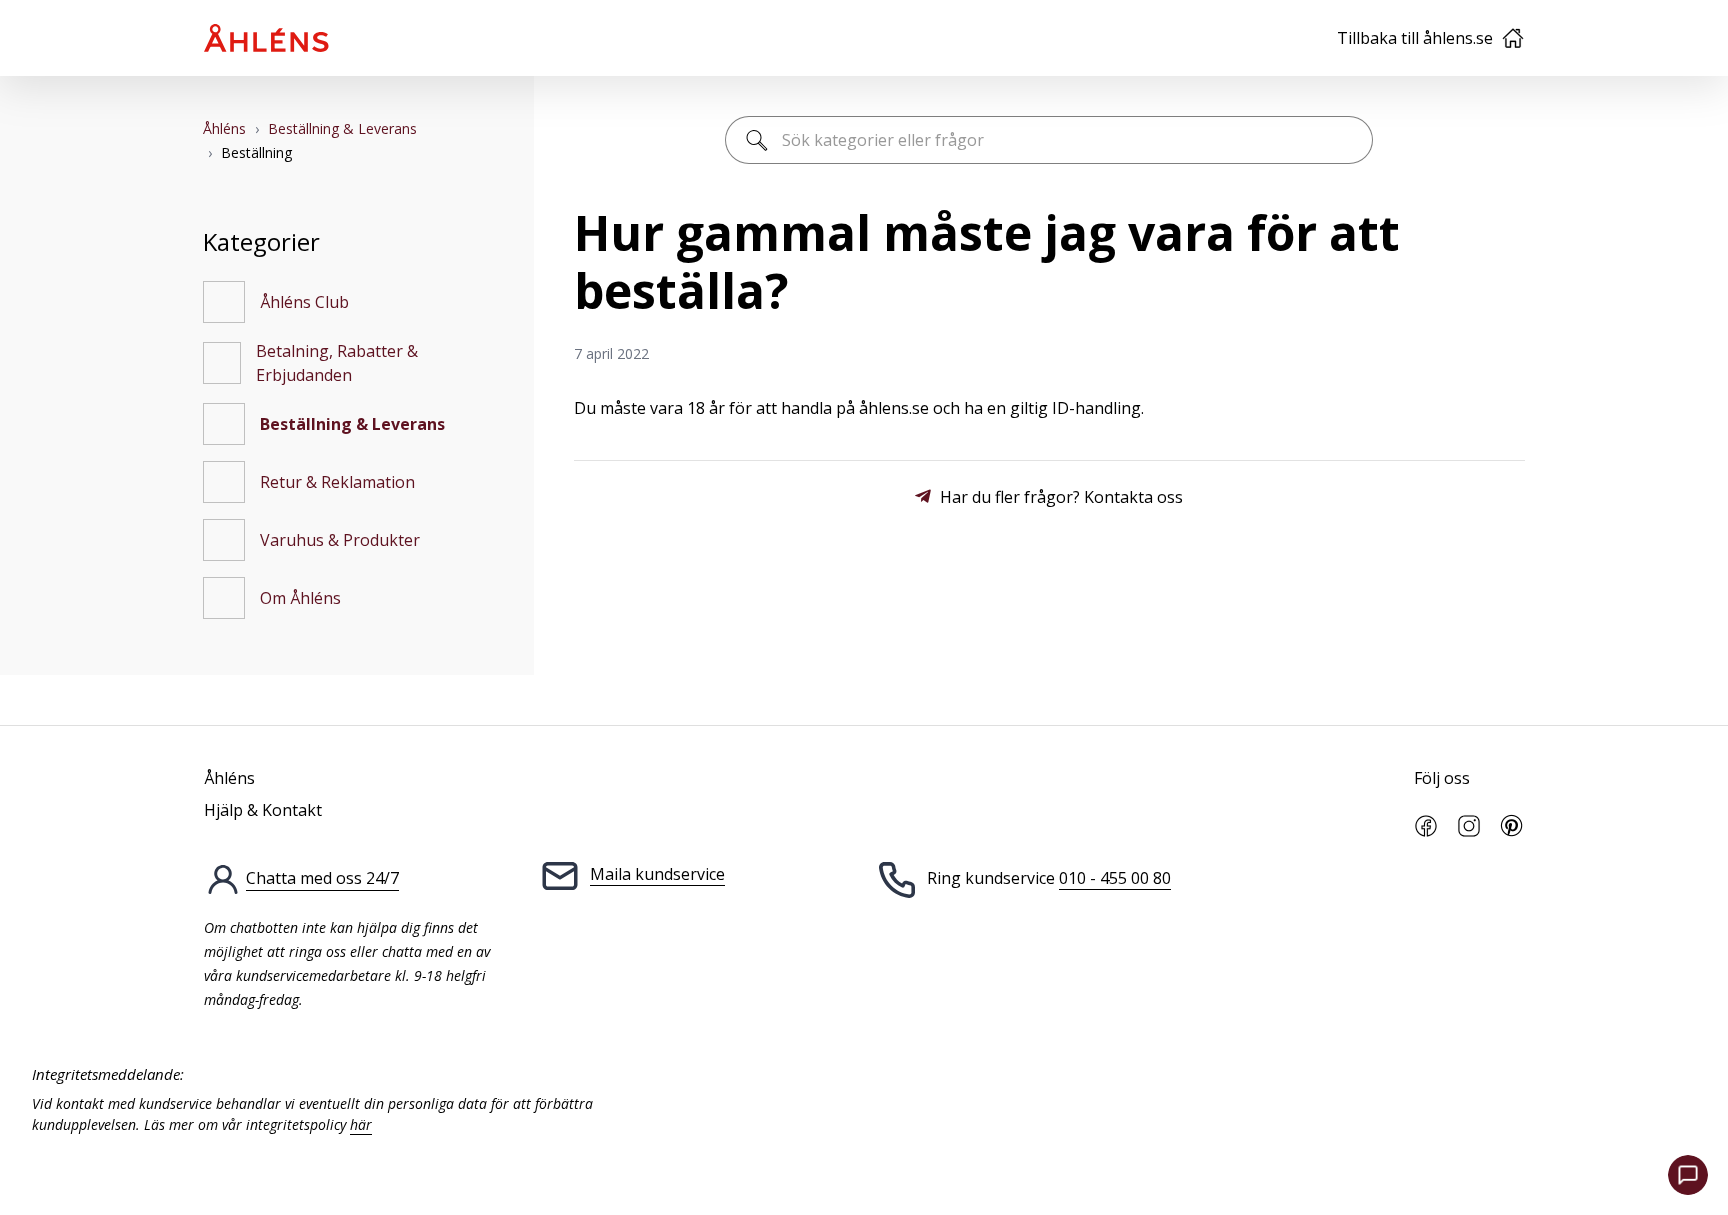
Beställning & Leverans (342, 128)
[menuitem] (348, 302)
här (361, 1124)
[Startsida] (266, 38)
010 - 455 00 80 (1115, 878)
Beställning (256, 152)
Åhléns (224, 128)
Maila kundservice (657, 874)
